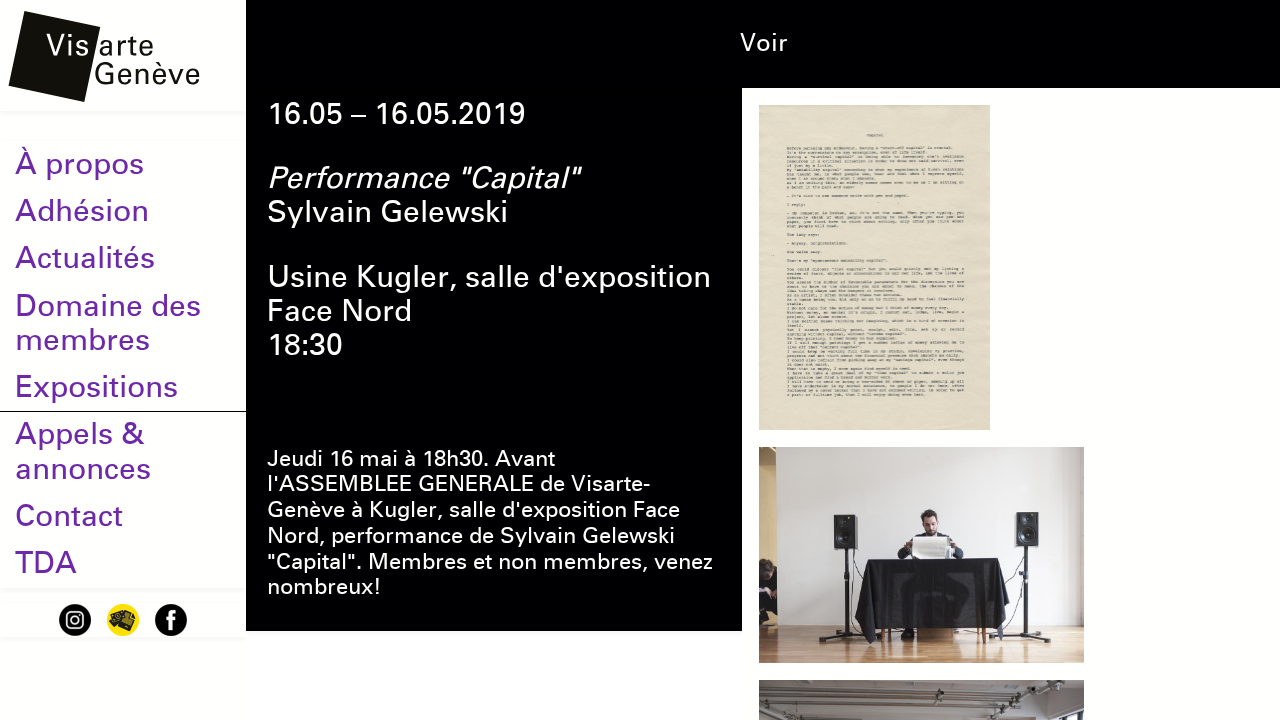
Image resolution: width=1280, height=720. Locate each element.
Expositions (96, 387)
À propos (79, 164)
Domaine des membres (108, 323)
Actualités (85, 258)
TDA (46, 563)
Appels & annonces (83, 451)
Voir (763, 43)
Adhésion (82, 211)
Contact (69, 516)
